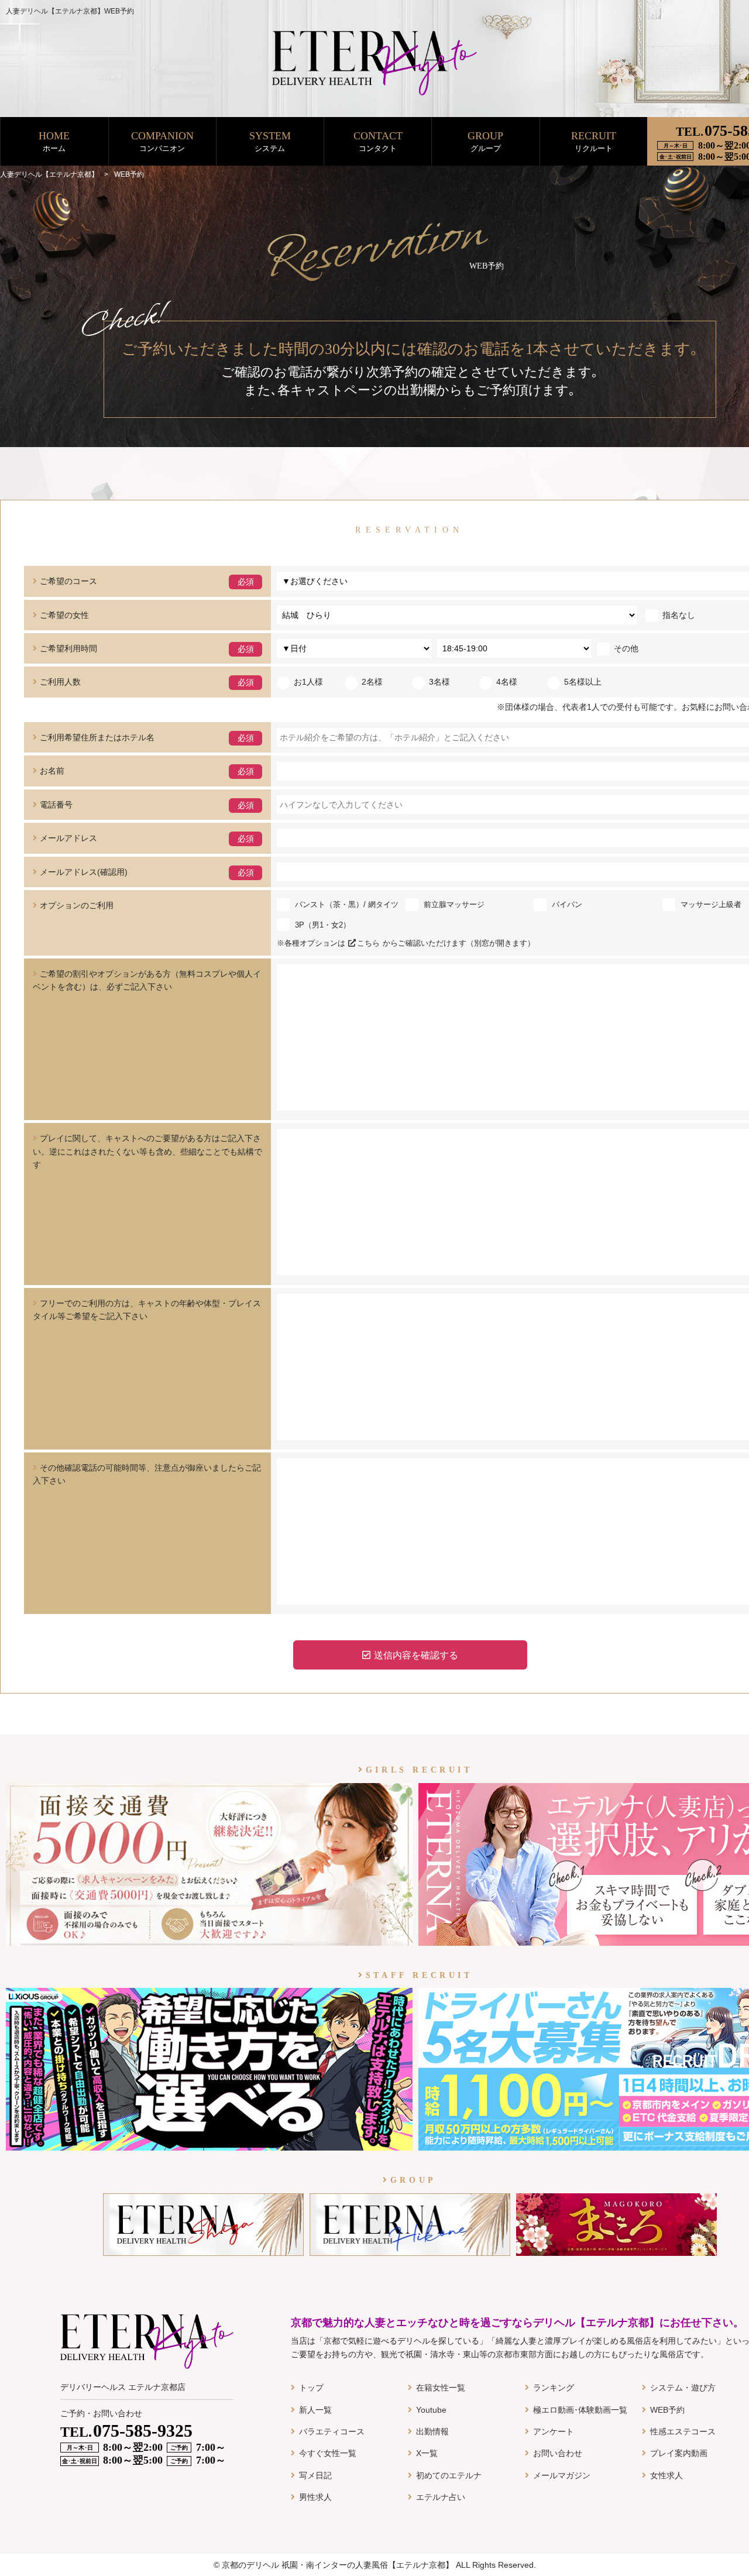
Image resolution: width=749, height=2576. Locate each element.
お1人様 (308, 682)
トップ (311, 2388)
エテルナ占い (441, 2497)
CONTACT (378, 141)
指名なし (679, 615)
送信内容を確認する (416, 1655)
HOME (54, 141)
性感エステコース (683, 2431)
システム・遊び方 (683, 2388)
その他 (626, 648)
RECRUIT (594, 141)
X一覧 (427, 2453)
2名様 (372, 682)
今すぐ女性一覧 (328, 2453)
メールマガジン (562, 2475)
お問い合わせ (558, 2453)
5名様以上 (583, 682)
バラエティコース (332, 2431)
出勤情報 (432, 2431)
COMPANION (162, 141)
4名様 (507, 682)
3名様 (439, 682)
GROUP (485, 141)
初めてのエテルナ (449, 2475)
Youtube (431, 2410)
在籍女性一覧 (441, 2388)
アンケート (554, 2431)
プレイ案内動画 (679, 2453)
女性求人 (666, 2475)
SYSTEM (270, 141)
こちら (368, 943)
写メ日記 (315, 2475)
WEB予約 (667, 2410)
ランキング (554, 2388)
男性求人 (315, 2497)
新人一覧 (315, 2410)
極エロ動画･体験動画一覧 (580, 2410)
